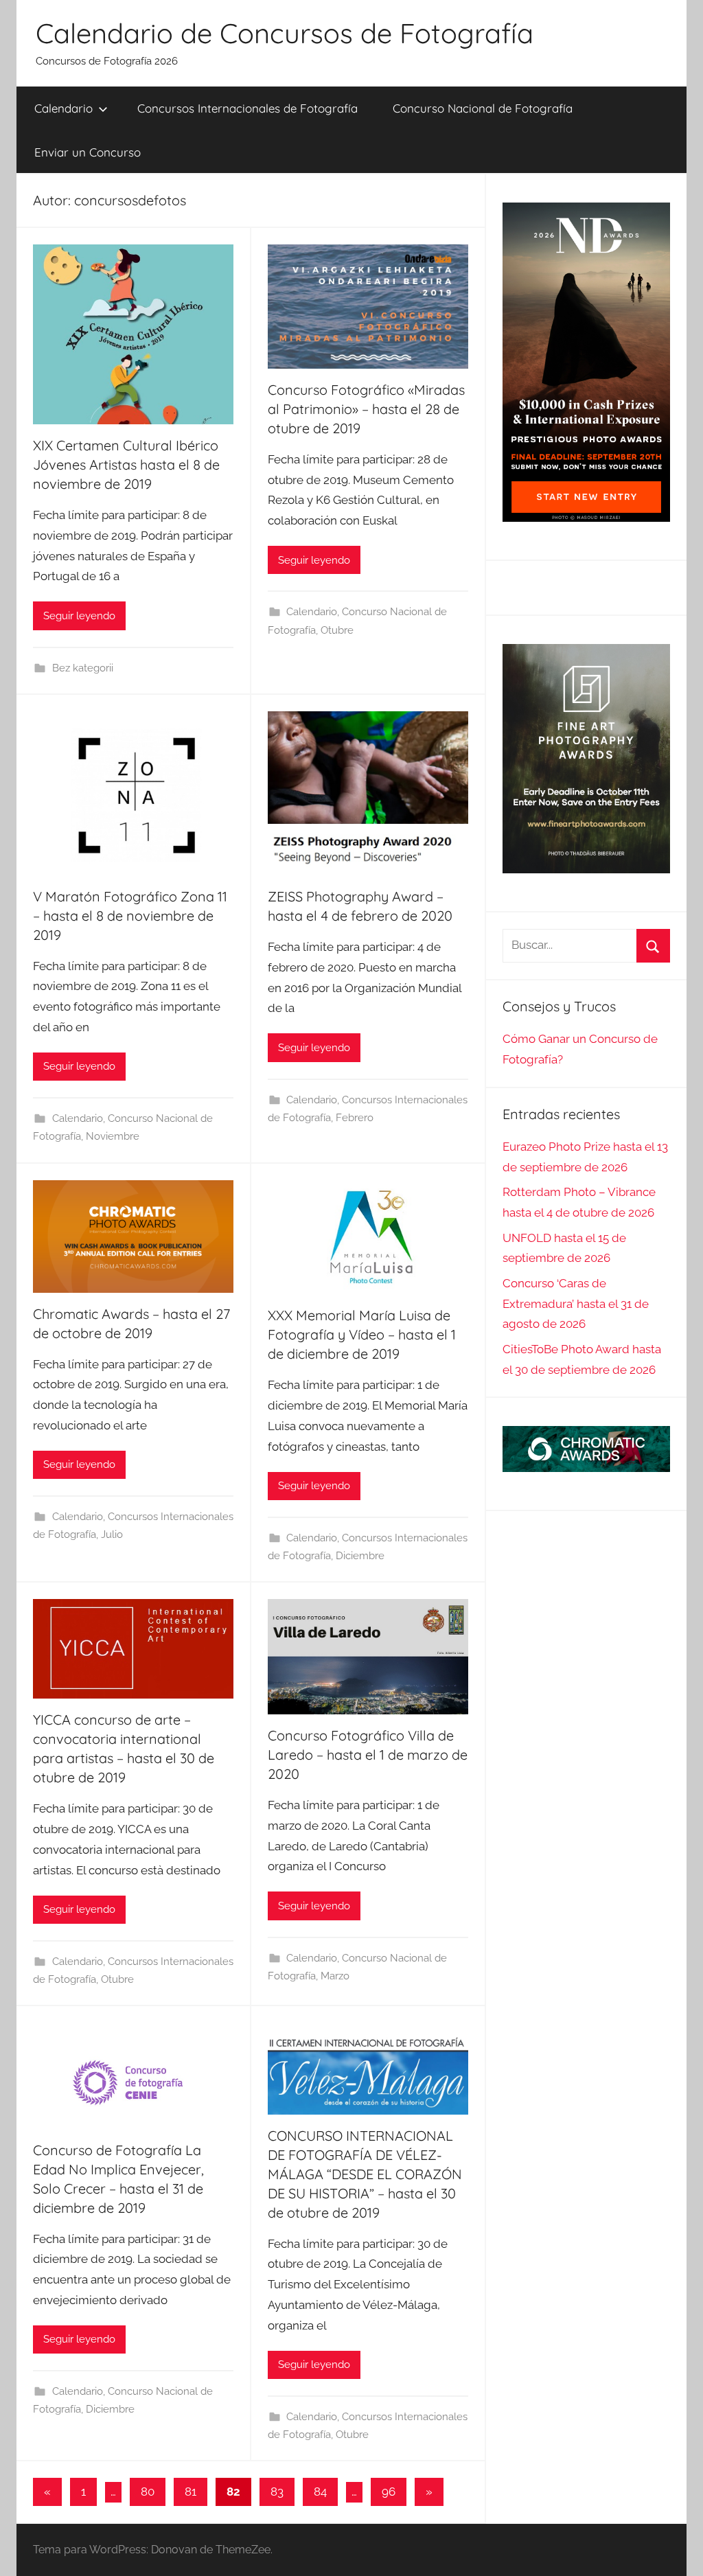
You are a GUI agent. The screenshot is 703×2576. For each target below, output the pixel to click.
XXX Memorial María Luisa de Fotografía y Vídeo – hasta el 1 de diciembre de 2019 (362, 1334)
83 (277, 2492)
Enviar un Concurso (88, 152)
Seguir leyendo (79, 616)
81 (191, 2492)
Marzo (335, 1976)
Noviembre (113, 1136)
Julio (112, 1534)
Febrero (355, 1118)
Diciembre (360, 1556)
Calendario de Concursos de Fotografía (285, 33)
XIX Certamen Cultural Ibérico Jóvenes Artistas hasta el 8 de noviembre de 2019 (126, 464)
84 (320, 2492)
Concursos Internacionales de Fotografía (247, 108)
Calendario (64, 108)
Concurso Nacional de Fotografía (483, 108)
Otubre (337, 630)
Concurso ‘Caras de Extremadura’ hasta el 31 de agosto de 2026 (576, 1304)
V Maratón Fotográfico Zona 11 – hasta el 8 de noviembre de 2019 (130, 916)
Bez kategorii (83, 668)
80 (148, 2492)
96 (389, 2492)
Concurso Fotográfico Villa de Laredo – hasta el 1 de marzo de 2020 (368, 1755)
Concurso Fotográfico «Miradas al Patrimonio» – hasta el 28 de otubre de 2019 (366, 409)
